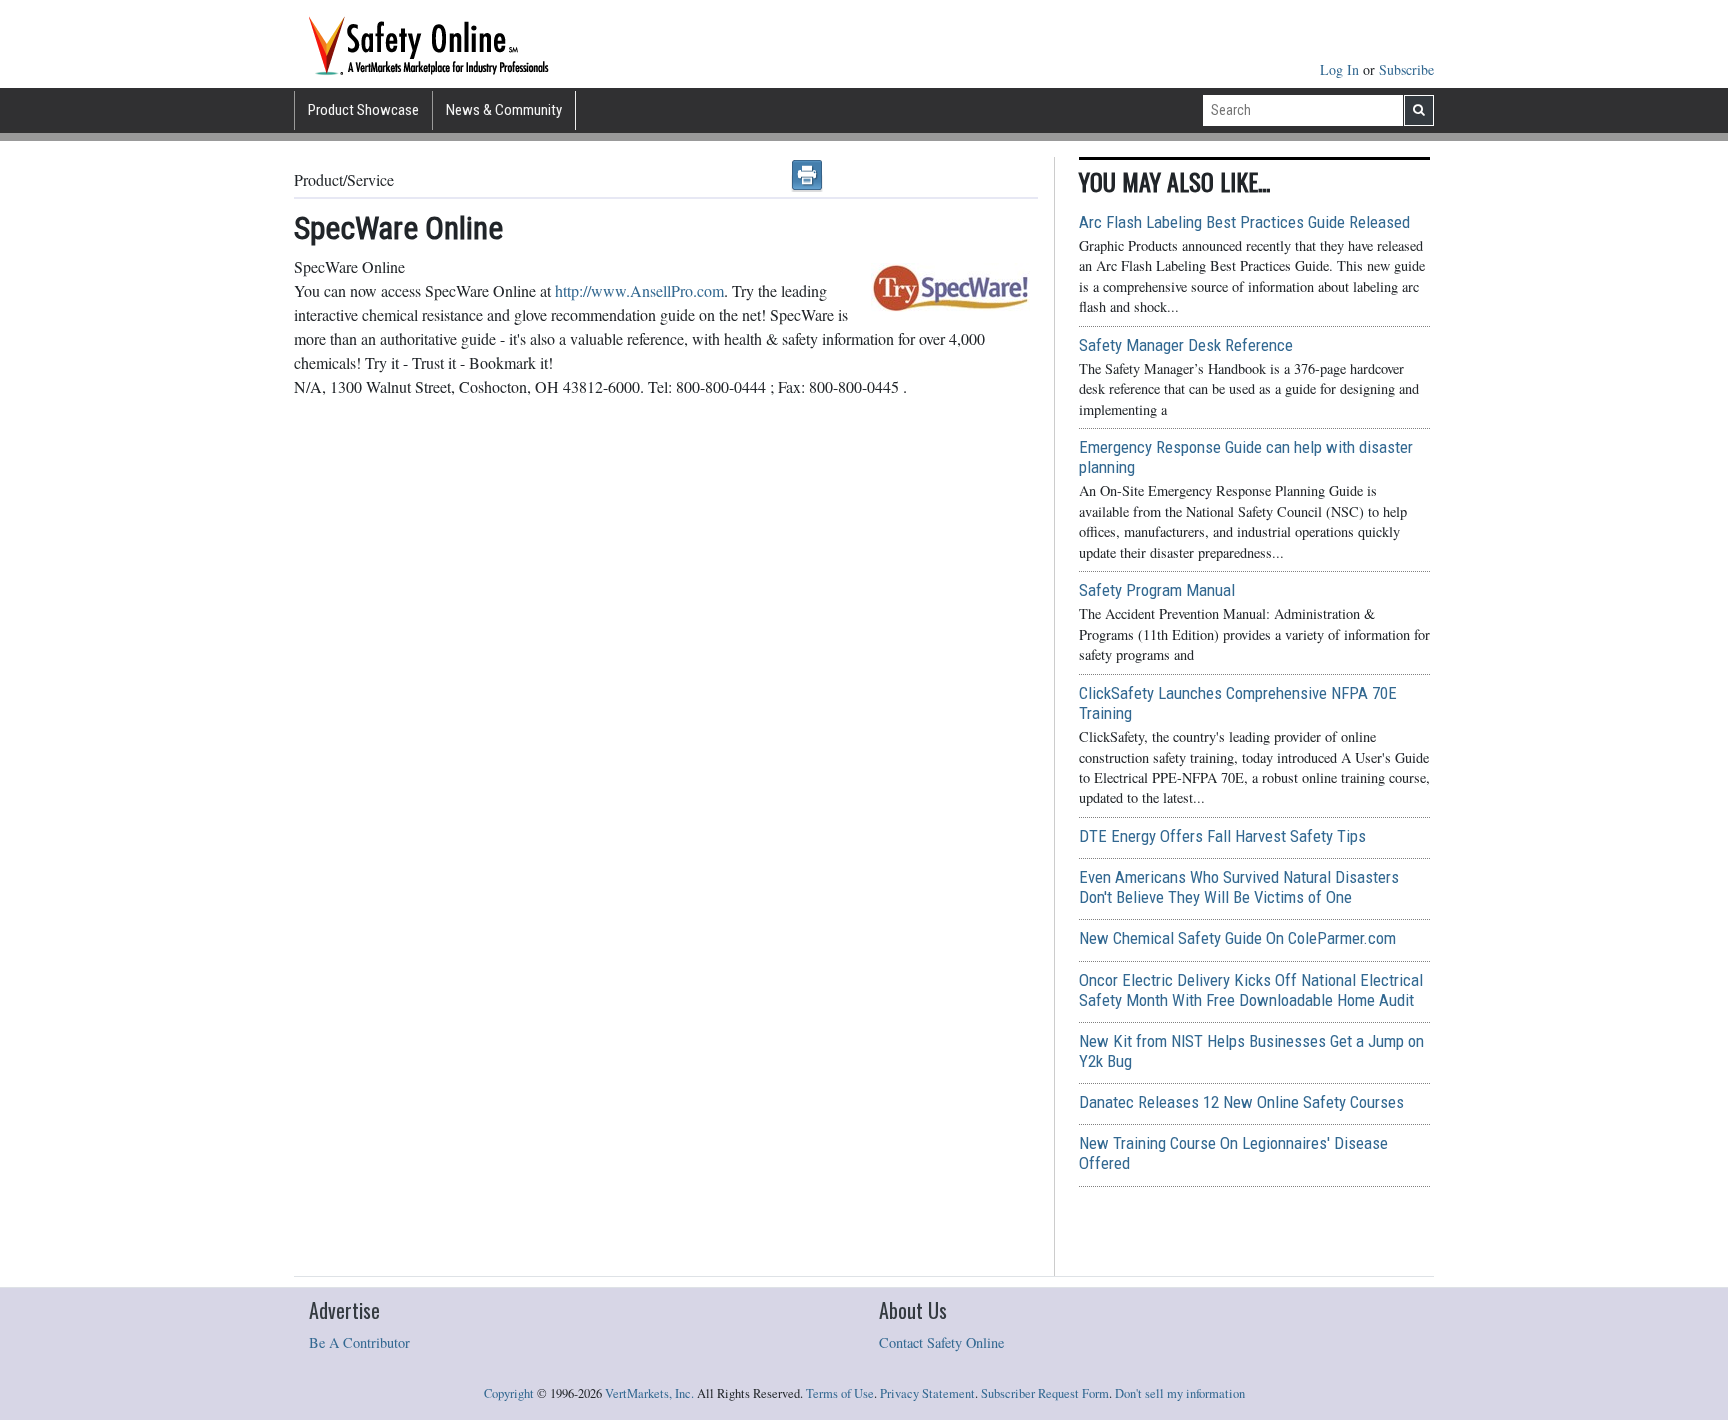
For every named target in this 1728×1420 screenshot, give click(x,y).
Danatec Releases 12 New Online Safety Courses (1241, 1102)
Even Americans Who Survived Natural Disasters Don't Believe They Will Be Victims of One (1239, 887)
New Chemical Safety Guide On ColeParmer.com (1237, 938)
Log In (1341, 69)
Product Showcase (363, 110)
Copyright (509, 1393)
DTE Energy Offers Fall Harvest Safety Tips (1222, 836)
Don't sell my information (1180, 1393)
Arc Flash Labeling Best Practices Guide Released (1244, 222)
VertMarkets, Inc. (649, 1393)
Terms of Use (840, 1393)
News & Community (504, 110)
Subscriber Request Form (1045, 1393)
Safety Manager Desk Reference (1186, 345)
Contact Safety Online (941, 1342)
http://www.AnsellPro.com (639, 290)
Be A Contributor (359, 1342)
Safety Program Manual (1157, 590)
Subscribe (1406, 69)
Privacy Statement (927, 1393)
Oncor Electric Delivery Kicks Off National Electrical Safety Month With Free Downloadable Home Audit (1251, 990)
